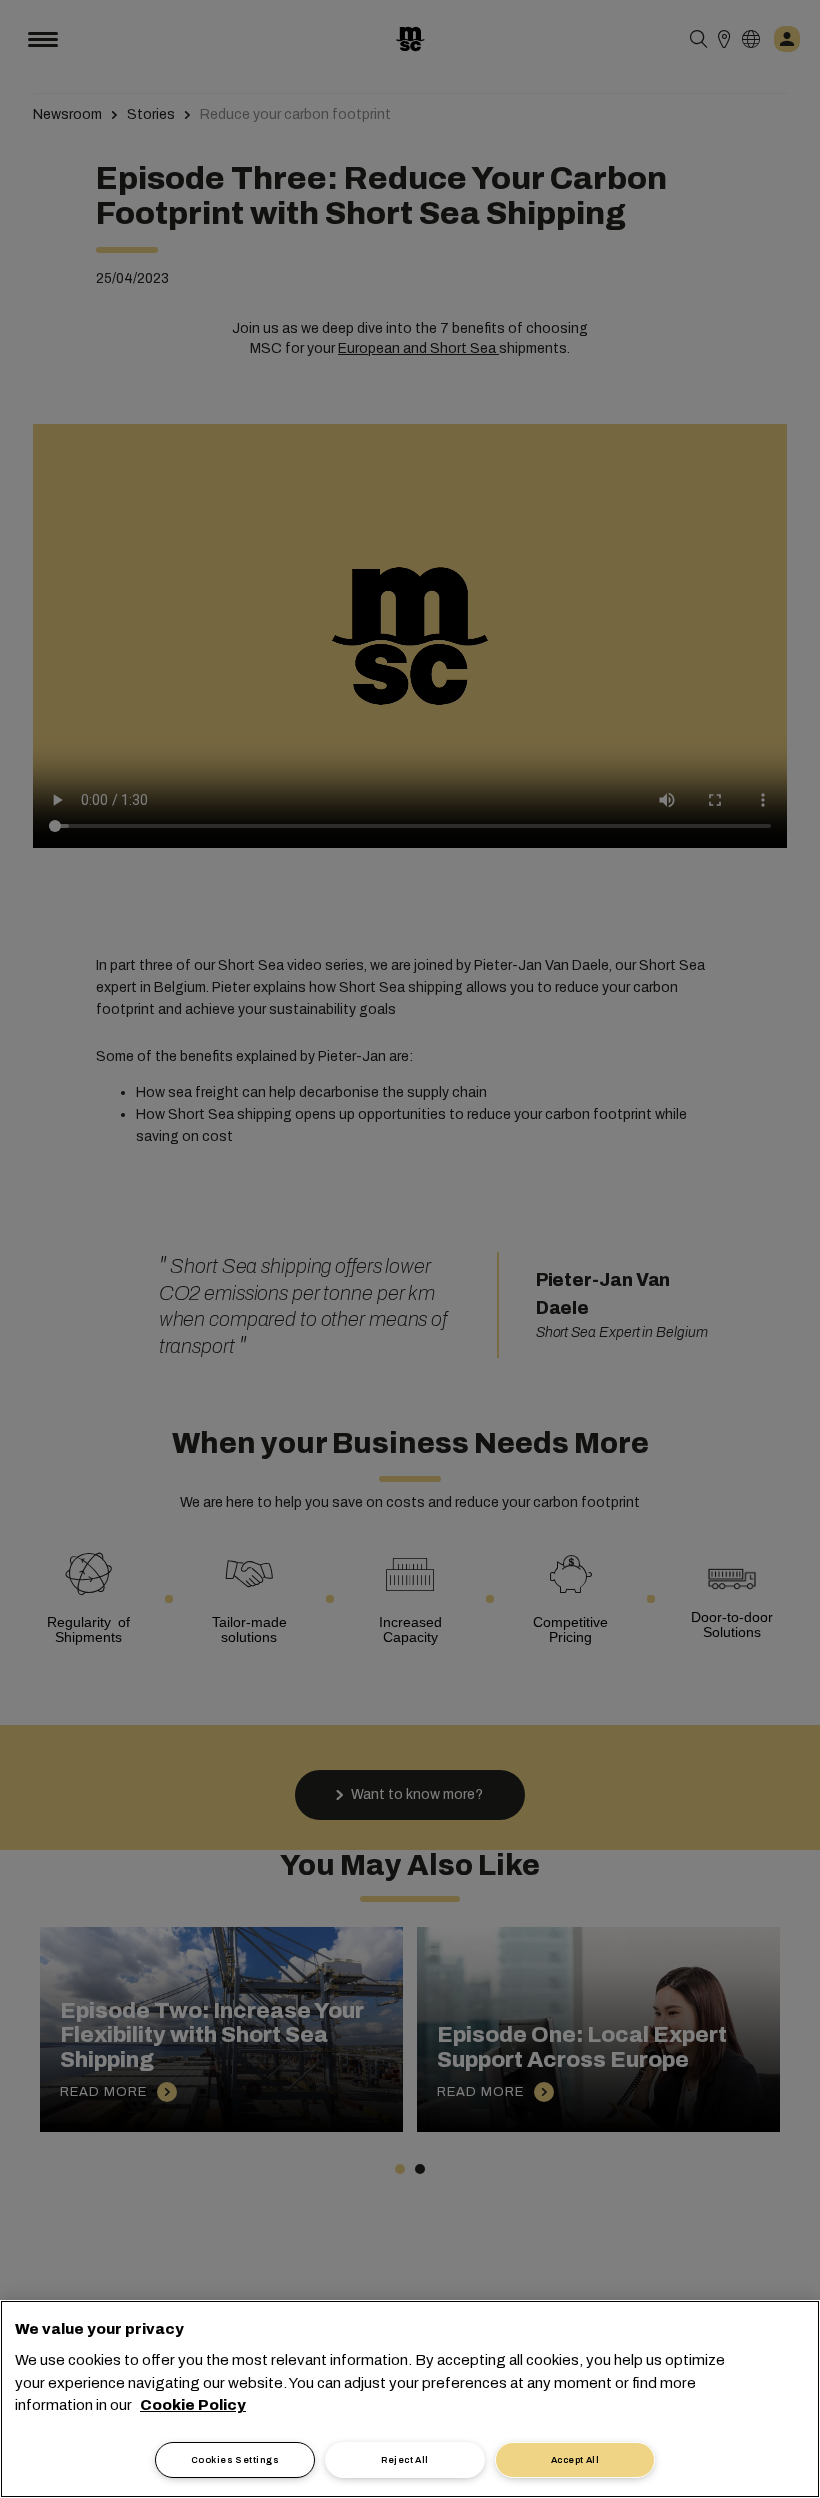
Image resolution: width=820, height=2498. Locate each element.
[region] (410, 2399)
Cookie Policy (193, 2405)
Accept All (575, 2460)
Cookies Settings (235, 2460)
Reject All (405, 2460)
